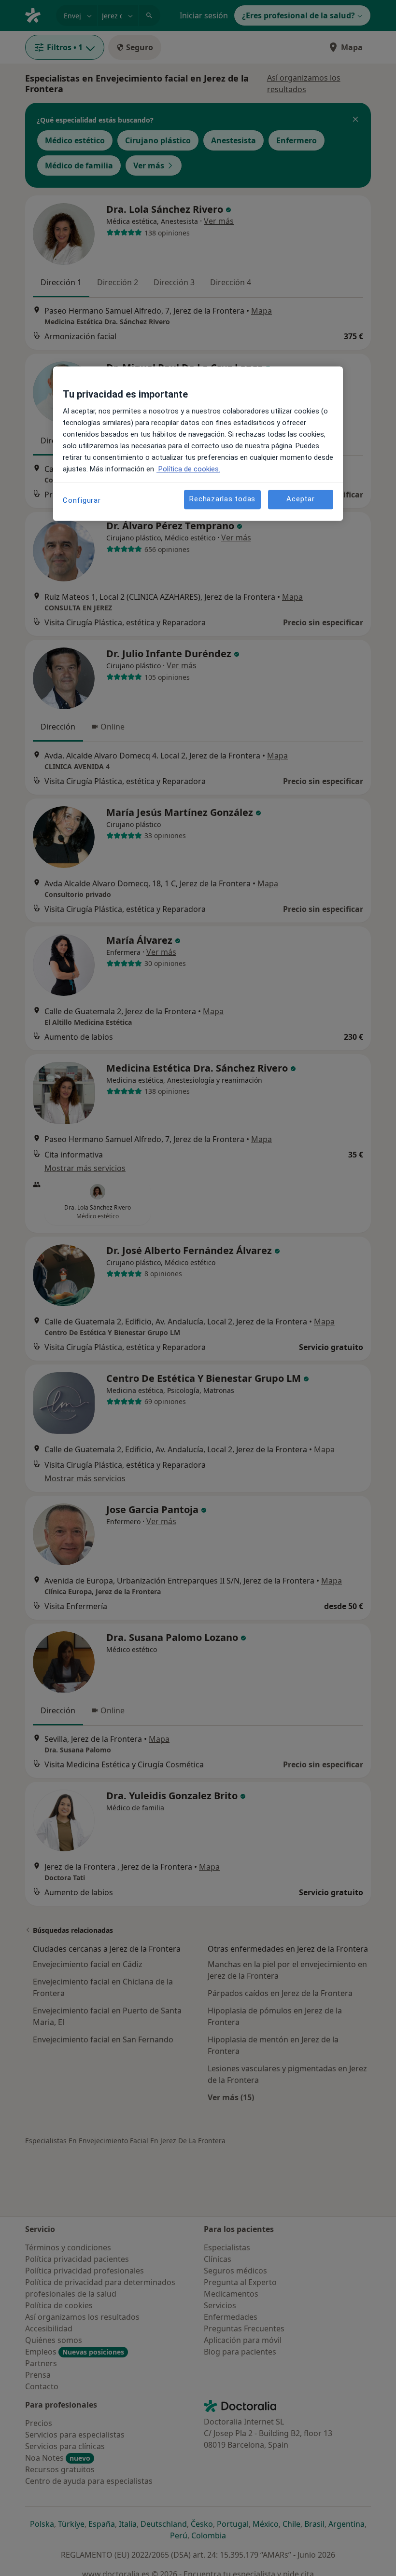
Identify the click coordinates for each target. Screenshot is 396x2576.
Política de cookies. (188, 469)
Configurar (82, 500)
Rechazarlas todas (222, 499)
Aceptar (300, 499)
